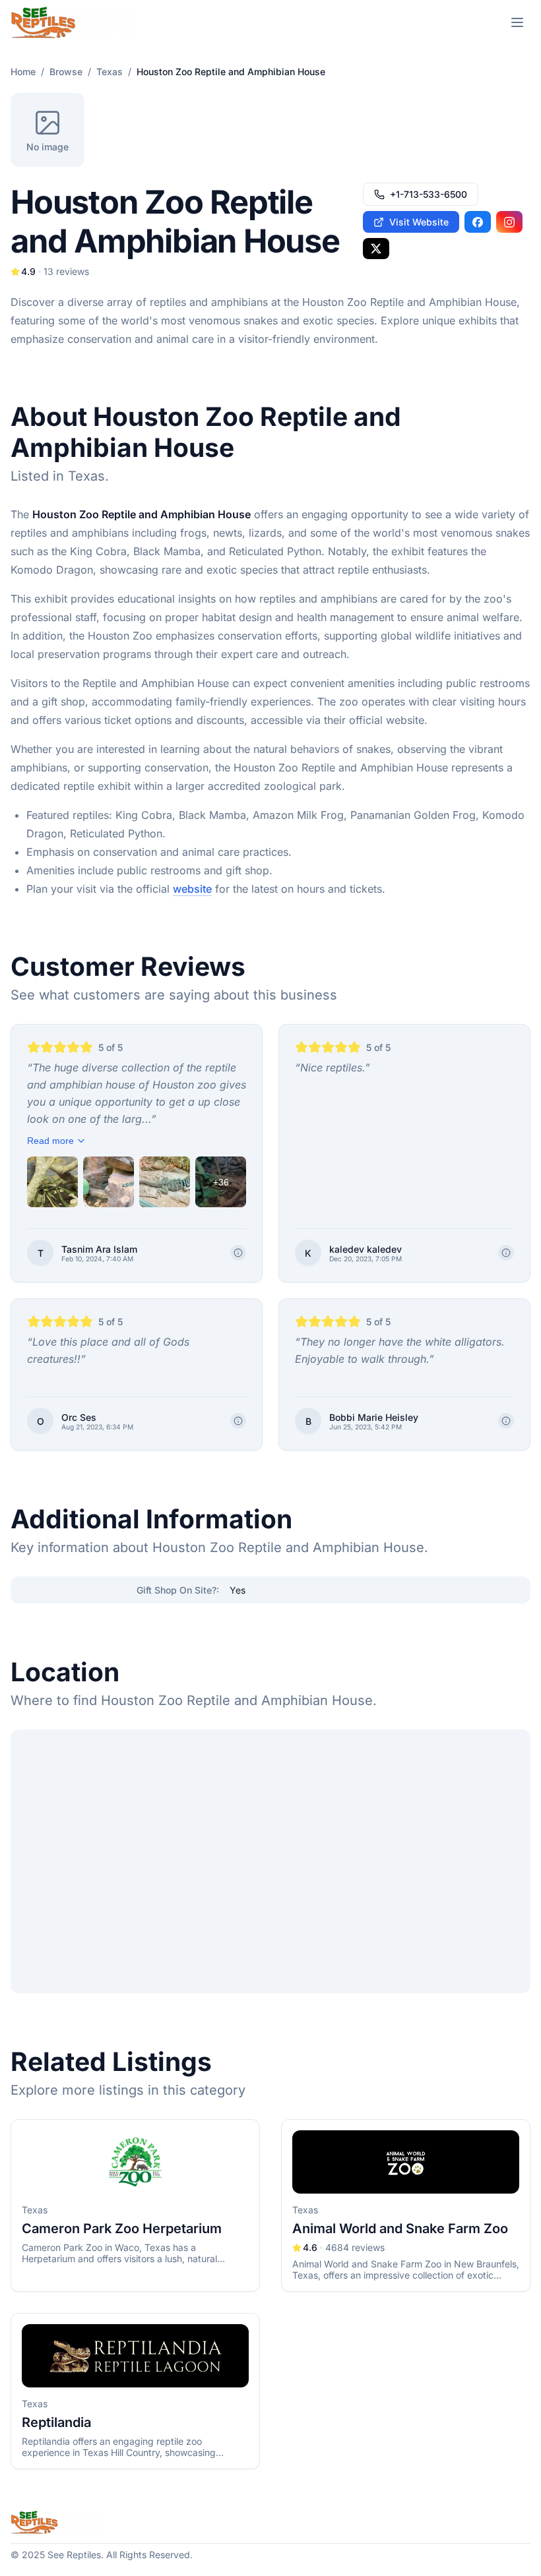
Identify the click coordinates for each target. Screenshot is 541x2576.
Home (23, 72)
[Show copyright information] (238, 1253)
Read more (50, 1141)
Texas (110, 72)
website (192, 889)
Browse (66, 72)
